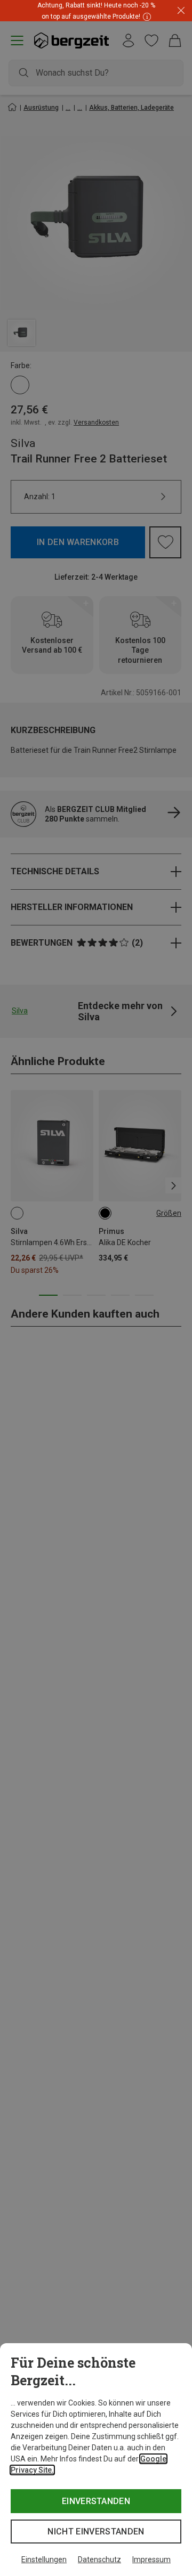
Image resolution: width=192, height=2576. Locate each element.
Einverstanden (96, 2501)
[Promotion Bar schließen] (181, 11)
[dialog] (96, 2460)
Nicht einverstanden (96, 2532)
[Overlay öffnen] (146, 16)
